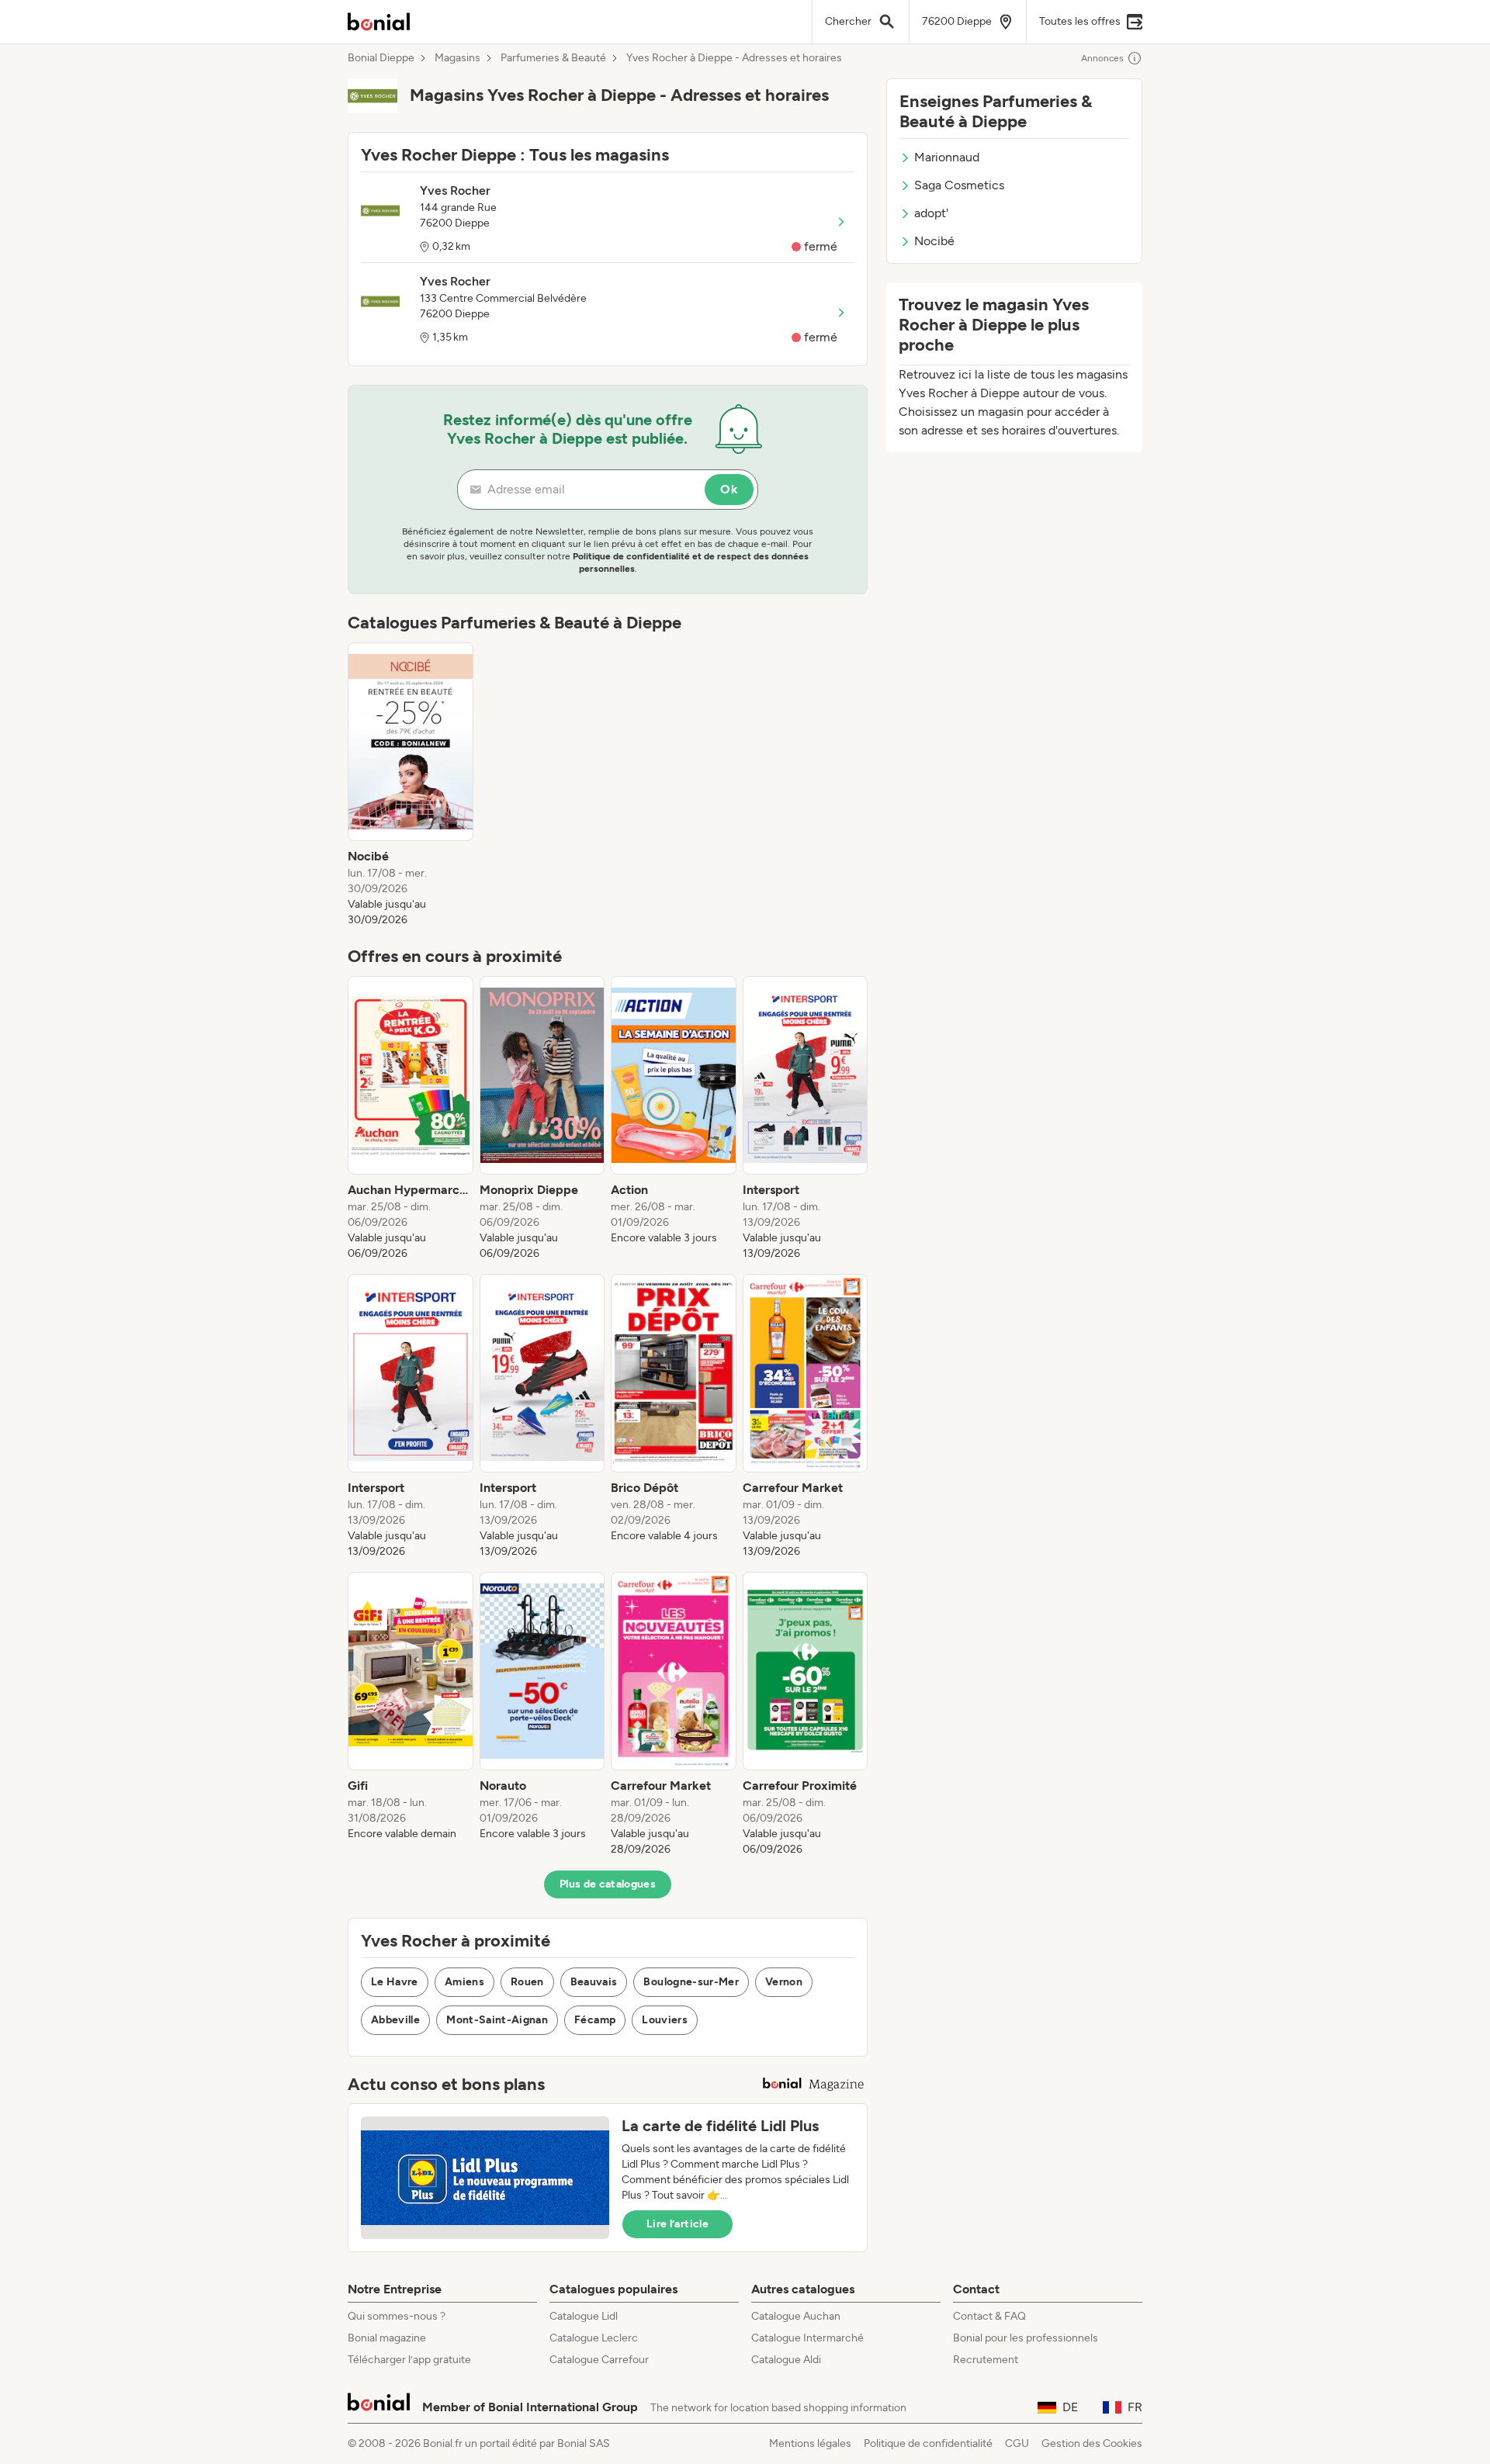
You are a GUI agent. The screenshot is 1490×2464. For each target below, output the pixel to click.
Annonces (1102, 58)
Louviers (665, 2020)
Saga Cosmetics (959, 185)
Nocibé (934, 241)
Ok (729, 489)
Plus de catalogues (608, 1884)
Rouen (527, 1982)
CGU (1017, 2443)
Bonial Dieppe (381, 58)
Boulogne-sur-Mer (691, 1982)
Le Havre (395, 1982)
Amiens (464, 1982)
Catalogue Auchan (796, 2316)
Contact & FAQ (989, 2316)
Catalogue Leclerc (594, 2338)
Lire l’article (677, 2224)
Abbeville (395, 2020)
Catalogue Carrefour (599, 2360)
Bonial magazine (387, 2338)
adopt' (931, 213)
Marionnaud (947, 157)
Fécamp (595, 2020)
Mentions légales (810, 2443)
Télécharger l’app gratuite (409, 2360)
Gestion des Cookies (1092, 2443)
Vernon (784, 1982)
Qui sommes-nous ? (397, 2316)
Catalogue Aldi (786, 2360)
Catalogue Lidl (584, 2316)
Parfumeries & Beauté (553, 58)
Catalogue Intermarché (807, 2338)
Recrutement (986, 2360)
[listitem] (411, 785)
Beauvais (594, 1982)
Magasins (457, 58)
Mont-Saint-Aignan (497, 2020)
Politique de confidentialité (928, 2443)
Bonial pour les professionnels (1026, 2338)
